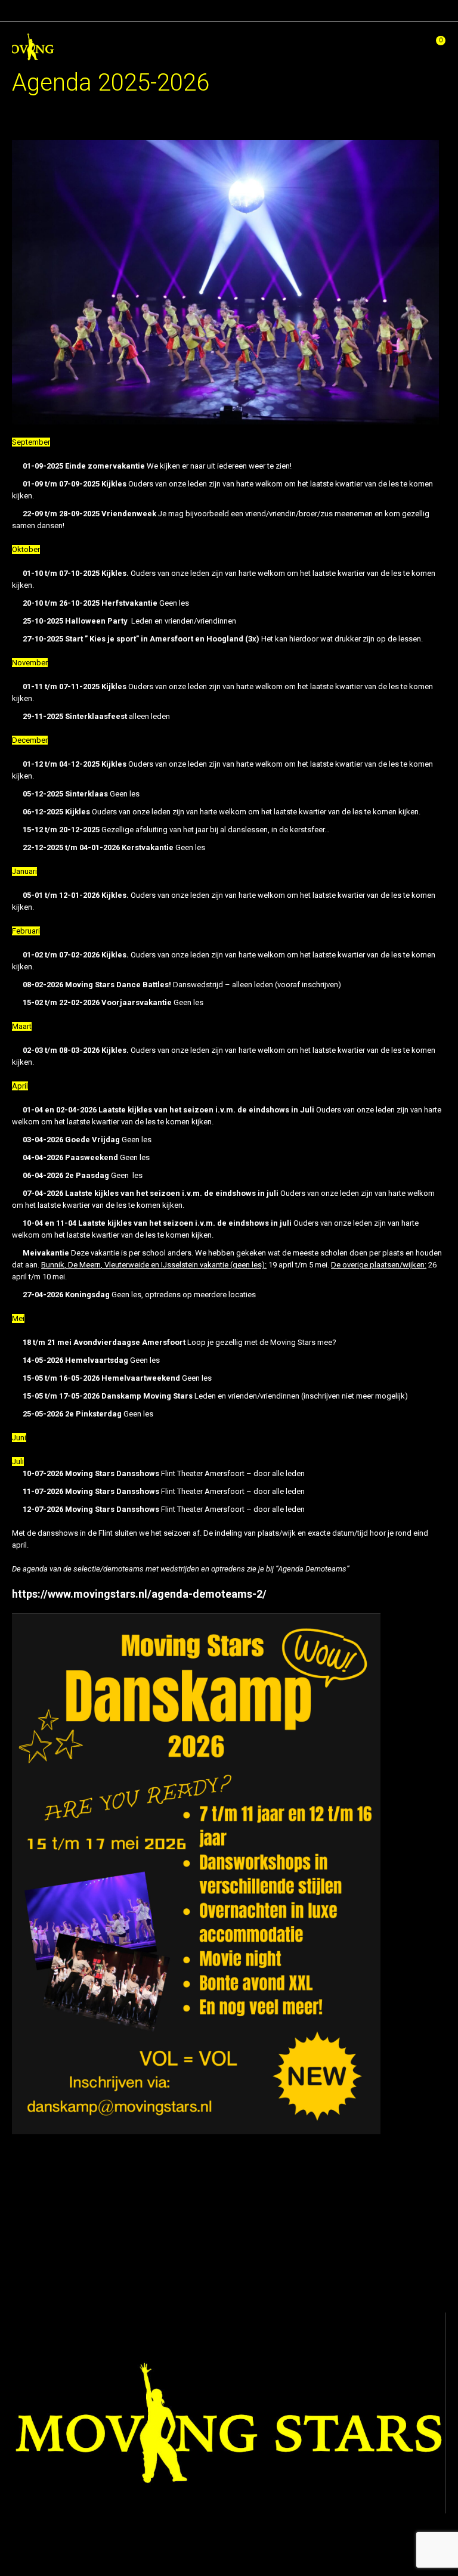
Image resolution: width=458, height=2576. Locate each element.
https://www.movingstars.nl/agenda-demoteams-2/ (139, 1594)
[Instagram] (232, 2550)
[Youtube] (266, 2550)
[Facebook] (198, 2550)
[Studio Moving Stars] (35, 44)
